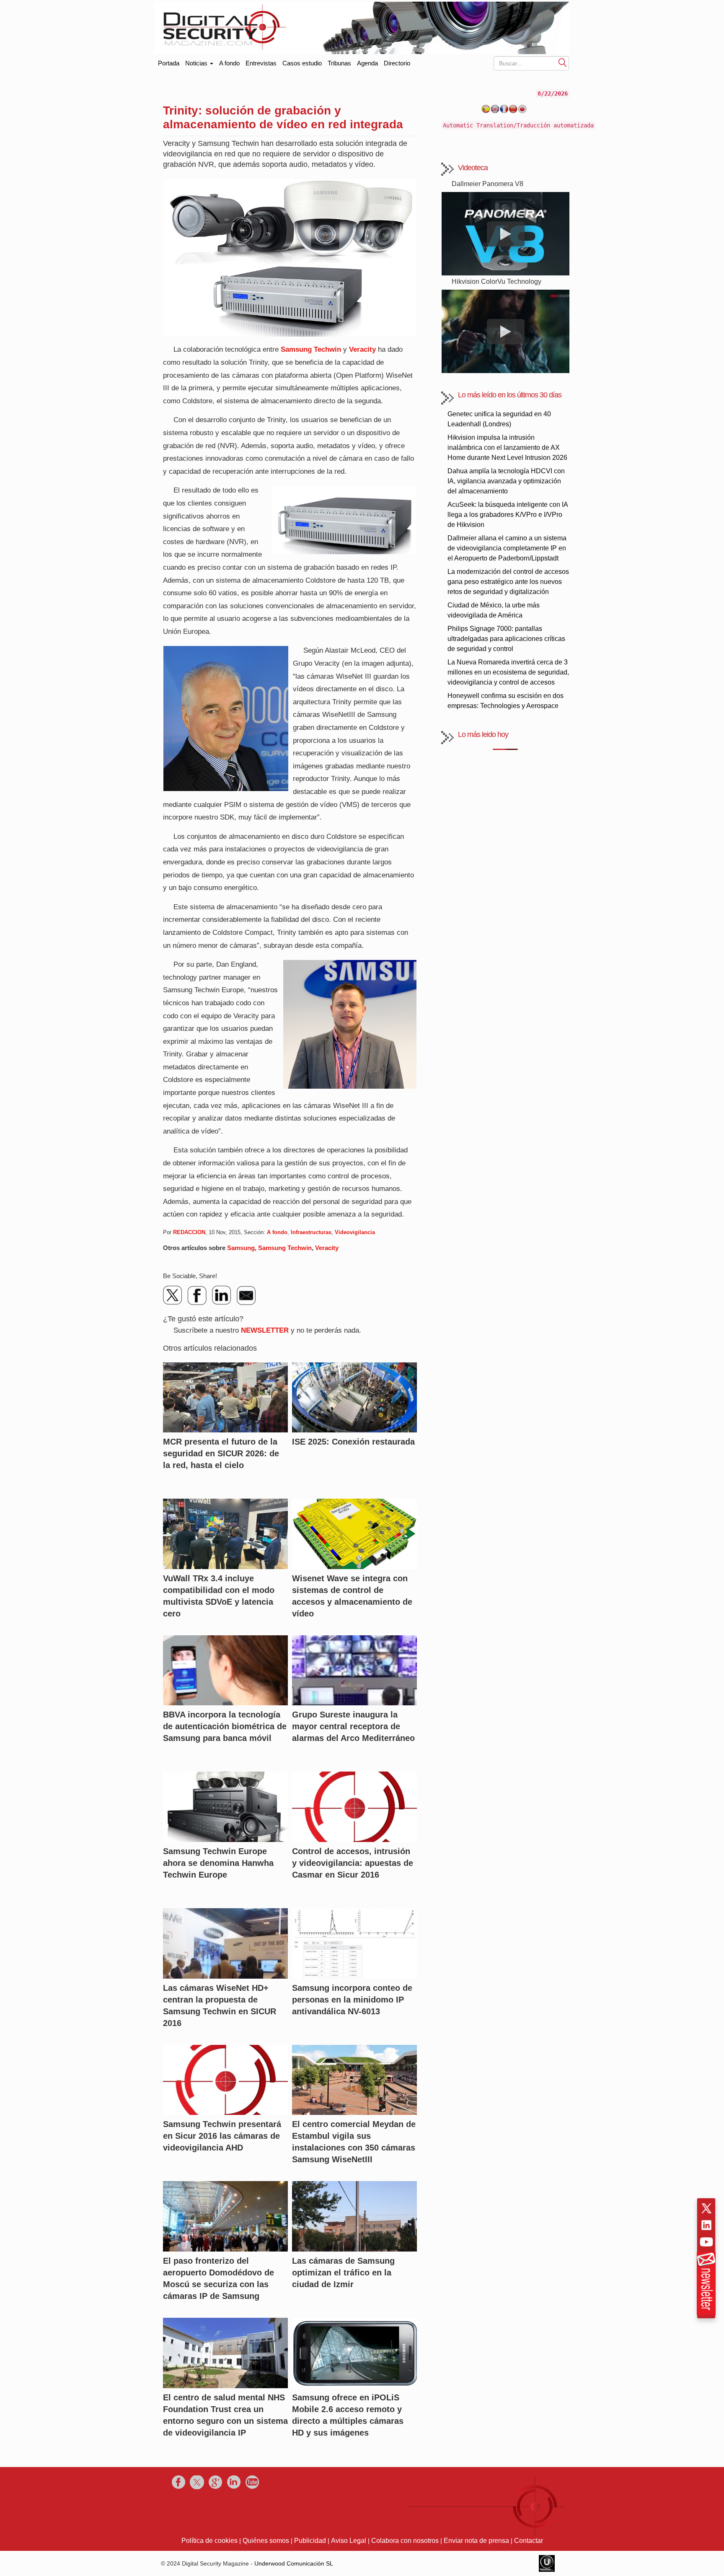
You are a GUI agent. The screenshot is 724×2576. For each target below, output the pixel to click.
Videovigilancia (355, 1232)
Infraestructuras (311, 1232)
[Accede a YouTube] (706, 2242)
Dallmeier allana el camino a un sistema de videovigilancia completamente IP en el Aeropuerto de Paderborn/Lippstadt (507, 548)
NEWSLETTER (265, 1330)
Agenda (367, 63)
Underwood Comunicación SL (294, 2563)
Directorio (397, 63)
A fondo (229, 63)
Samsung (241, 1248)
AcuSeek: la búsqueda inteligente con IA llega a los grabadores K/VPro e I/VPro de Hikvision (508, 515)
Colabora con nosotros (405, 2541)
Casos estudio (302, 63)
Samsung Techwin (311, 349)
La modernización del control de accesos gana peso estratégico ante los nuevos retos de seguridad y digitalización (508, 582)
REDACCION (189, 1232)
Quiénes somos (266, 2541)
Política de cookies (209, 2541)
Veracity (362, 349)
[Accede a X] (706, 2208)
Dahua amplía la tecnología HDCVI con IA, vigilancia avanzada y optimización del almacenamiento (506, 481)
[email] (246, 1295)
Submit (563, 62)
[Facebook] (197, 1295)
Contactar (529, 2541)
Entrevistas (261, 63)
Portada (169, 61)
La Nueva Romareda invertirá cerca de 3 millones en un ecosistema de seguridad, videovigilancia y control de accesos (508, 672)
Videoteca (473, 168)
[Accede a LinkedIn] (706, 2225)
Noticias (197, 63)
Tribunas (339, 63)
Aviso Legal (349, 2541)
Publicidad (310, 2541)
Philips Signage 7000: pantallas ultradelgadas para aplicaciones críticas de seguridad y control (506, 639)
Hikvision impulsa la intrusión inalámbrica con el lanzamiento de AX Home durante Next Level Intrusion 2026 (507, 447)
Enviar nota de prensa (476, 2541)
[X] (173, 1295)
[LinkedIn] (222, 1295)
